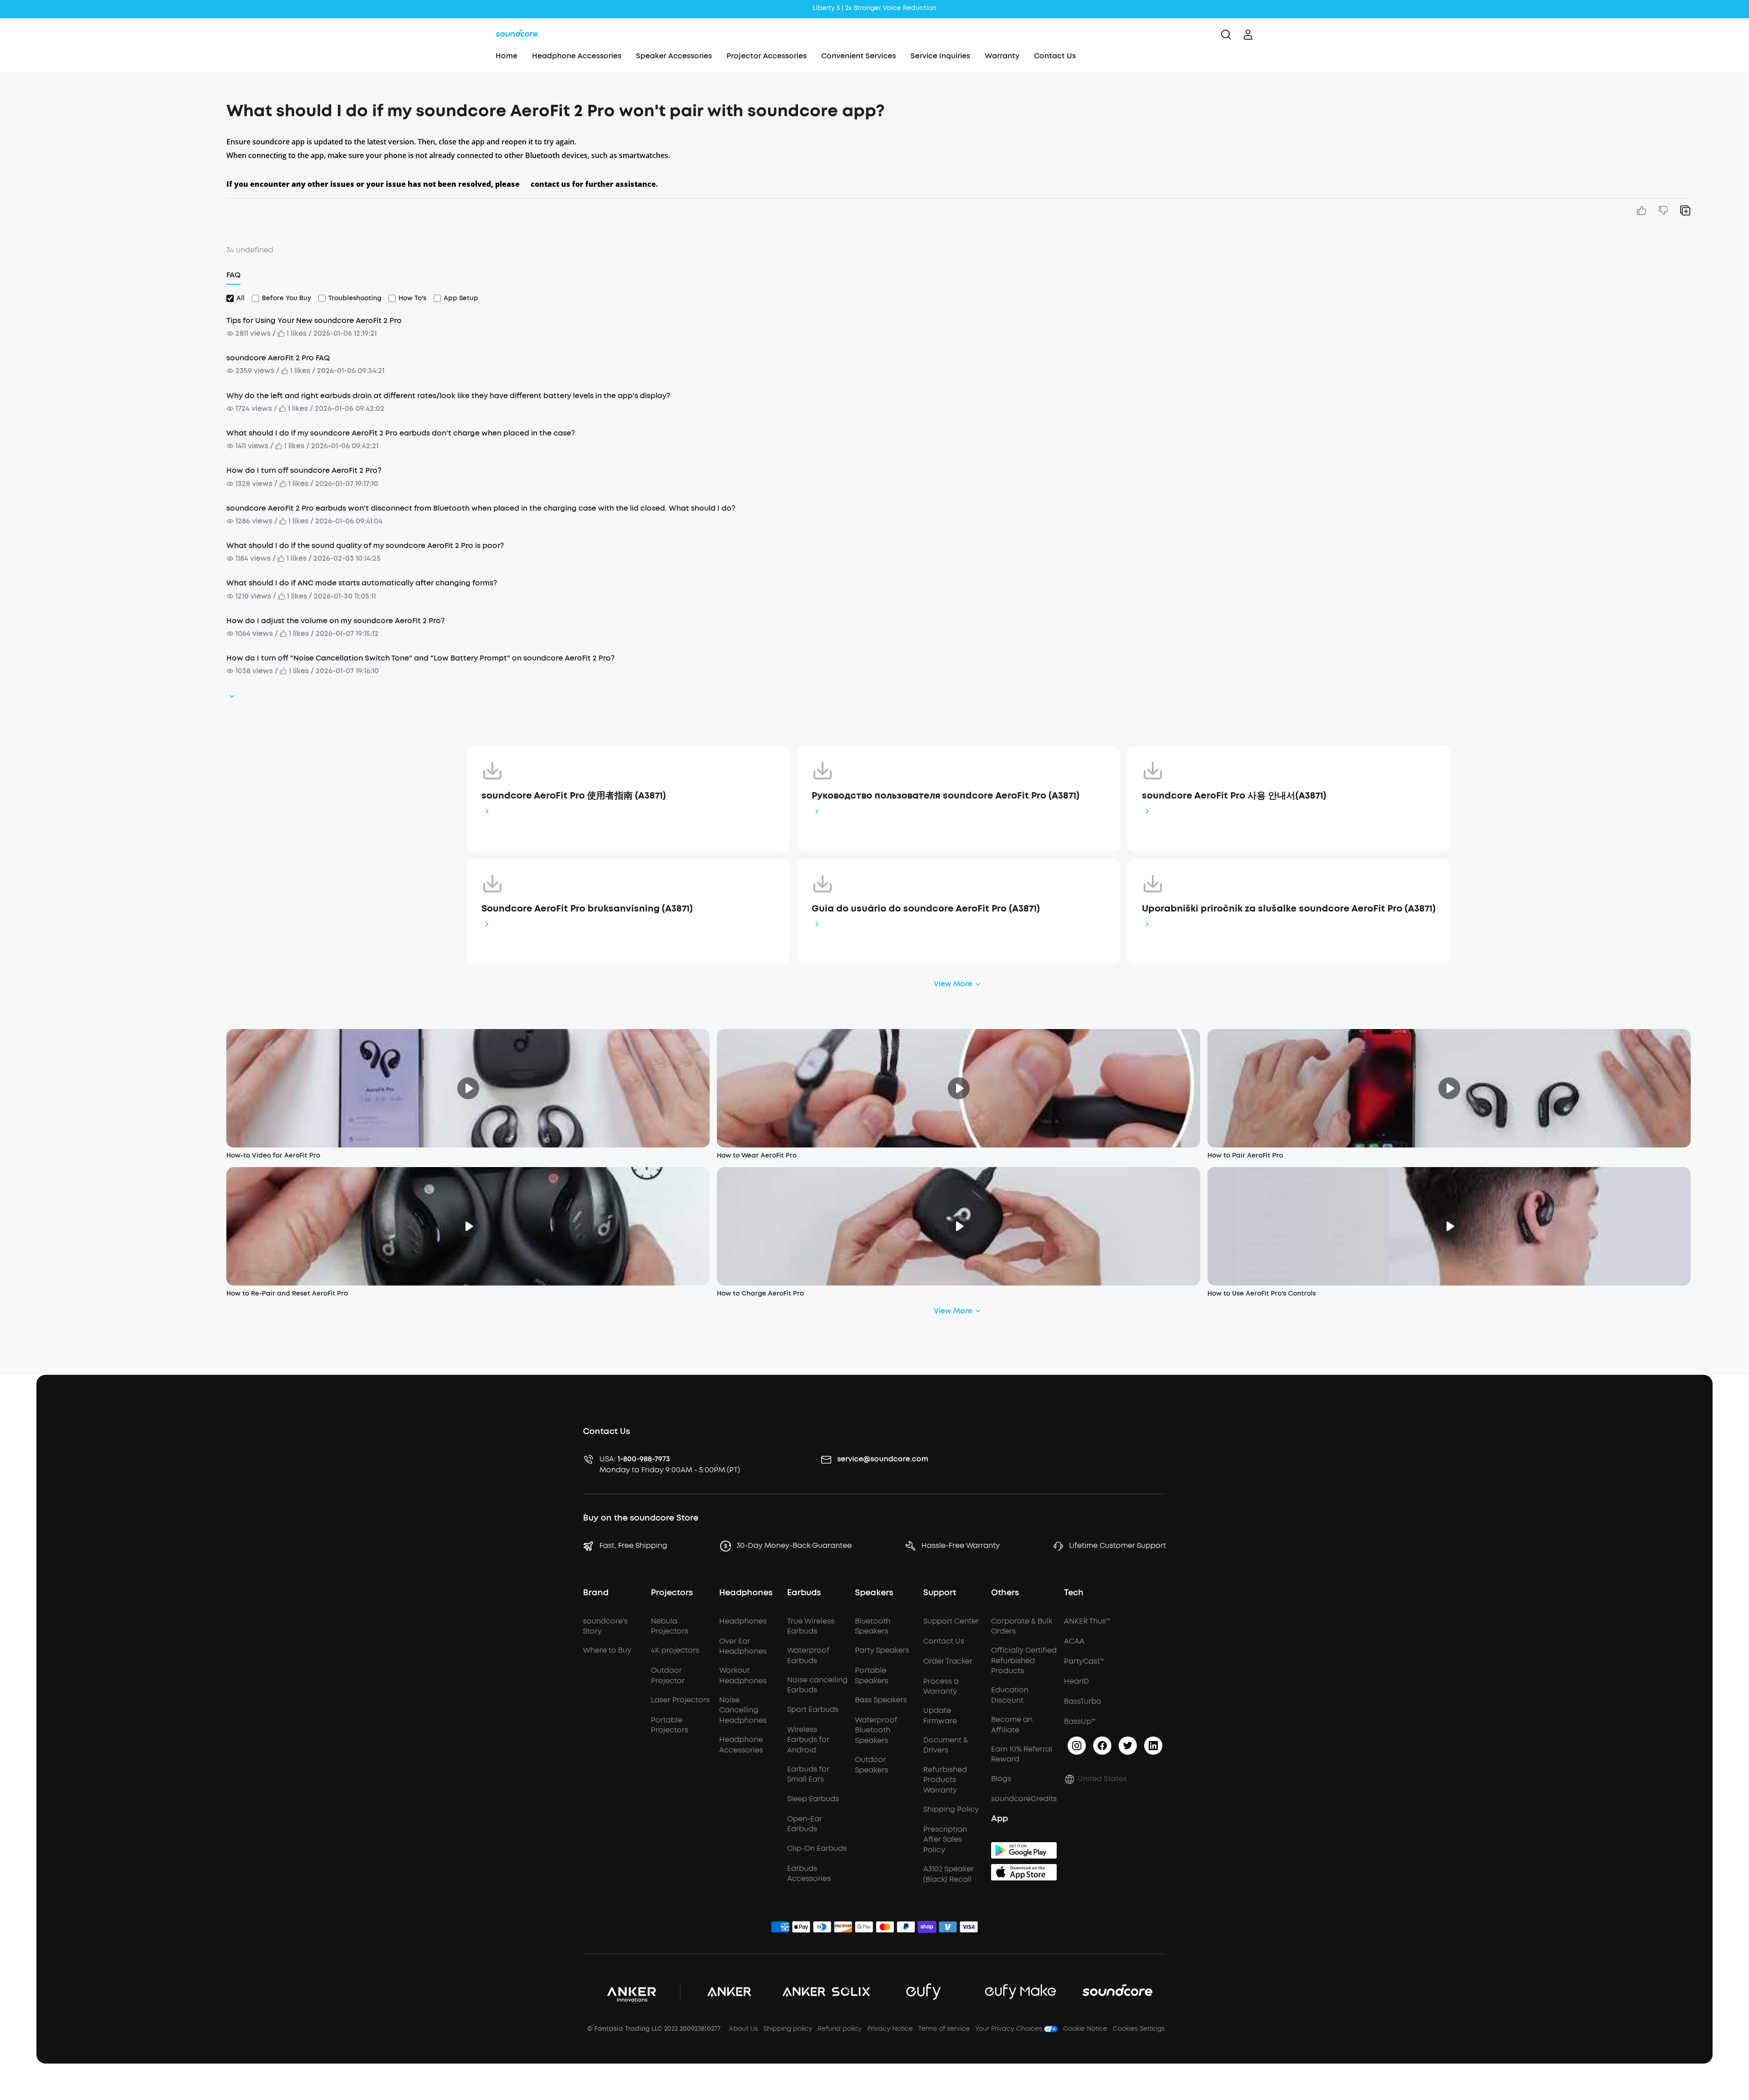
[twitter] (1128, 1746)
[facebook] (1102, 1746)
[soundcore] (517, 35)
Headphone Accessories (577, 56)
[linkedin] (1153, 1746)
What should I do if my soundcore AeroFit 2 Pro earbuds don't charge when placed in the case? (401, 433)
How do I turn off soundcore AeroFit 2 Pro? (304, 470)
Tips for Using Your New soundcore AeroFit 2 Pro (314, 320)
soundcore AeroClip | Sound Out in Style (874, 8)
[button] (128, 107)
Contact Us (1055, 56)
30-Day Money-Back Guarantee (794, 1545)
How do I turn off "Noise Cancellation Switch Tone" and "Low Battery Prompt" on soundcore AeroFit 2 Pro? (420, 658)
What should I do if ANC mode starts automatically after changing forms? (362, 583)
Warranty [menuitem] (1002, 56)
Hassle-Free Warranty (961, 1545)
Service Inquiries (940, 56)
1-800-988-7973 (644, 1459)
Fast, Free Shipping (633, 1545)
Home (506, 56)
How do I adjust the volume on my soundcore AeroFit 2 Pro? (335, 621)
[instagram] (1077, 1746)
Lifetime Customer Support (1117, 1545)
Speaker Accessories (674, 56)
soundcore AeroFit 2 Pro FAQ (278, 358)
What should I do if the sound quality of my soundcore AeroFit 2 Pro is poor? (365, 545)
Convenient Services (859, 56)
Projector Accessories (767, 56)
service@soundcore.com (883, 1459)
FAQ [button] (233, 275)
